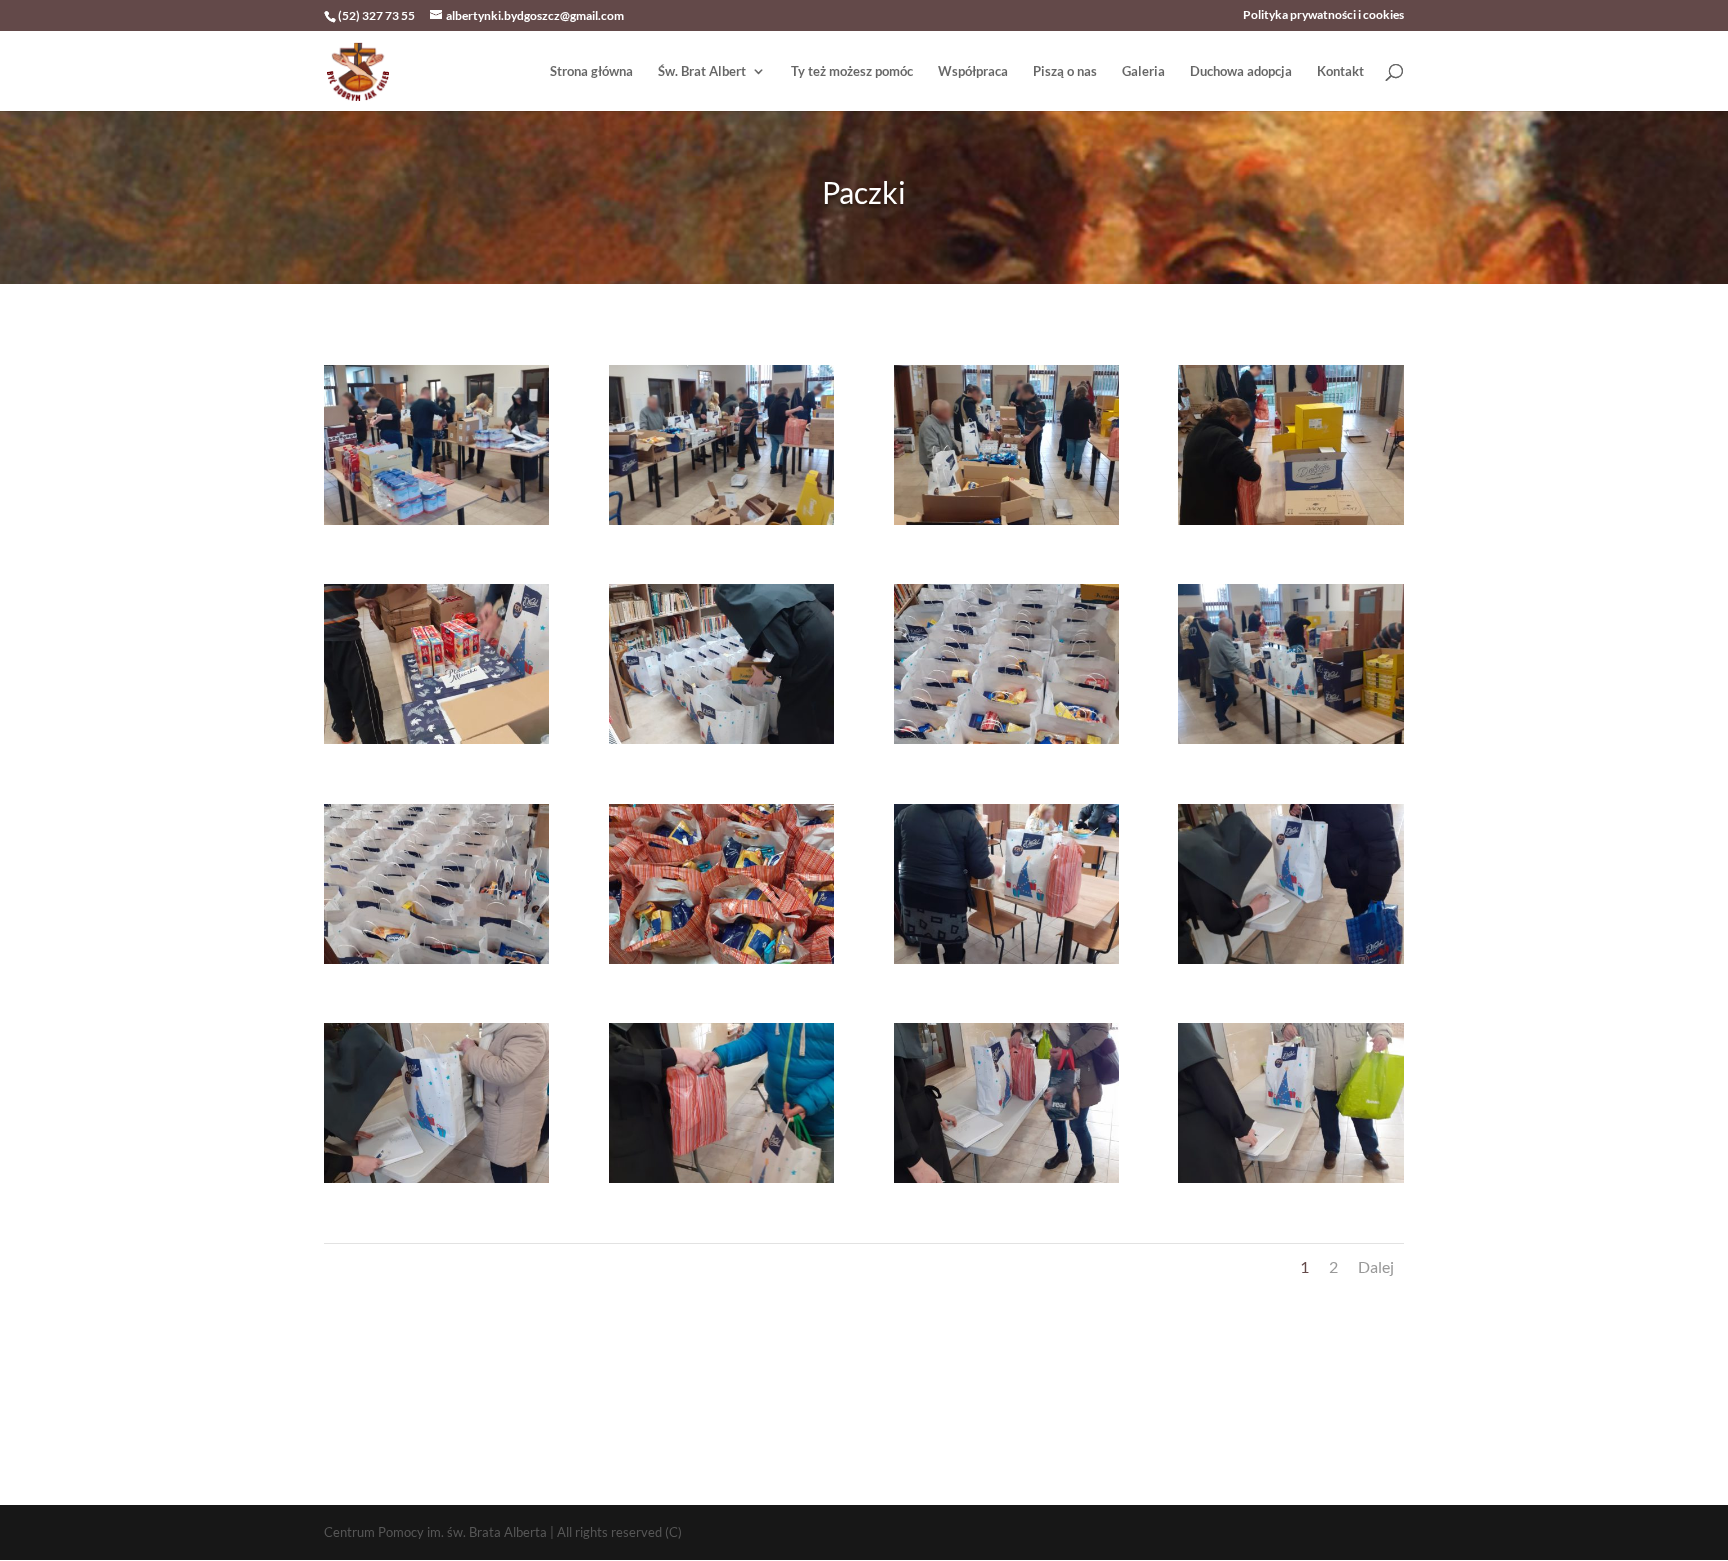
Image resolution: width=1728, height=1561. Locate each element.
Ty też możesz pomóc (852, 71)
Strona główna (591, 71)
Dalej (1376, 1266)
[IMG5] (436, 744)
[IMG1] (436, 525)
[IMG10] (721, 964)
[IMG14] (721, 1183)
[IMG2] (721, 525)
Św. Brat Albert (702, 71)
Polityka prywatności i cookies (1323, 15)
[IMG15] (1006, 1183)
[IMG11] (1006, 964)
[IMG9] (436, 964)
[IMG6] (721, 744)
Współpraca (973, 71)
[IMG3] (1006, 525)
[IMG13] (436, 1183)
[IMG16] (1290, 1183)
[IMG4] (1290, 525)
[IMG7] (1006, 744)
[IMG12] (1290, 964)
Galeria (1143, 71)
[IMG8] (1290, 744)
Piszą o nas (1065, 71)
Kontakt (1340, 71)
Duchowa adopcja (1241, 71)
